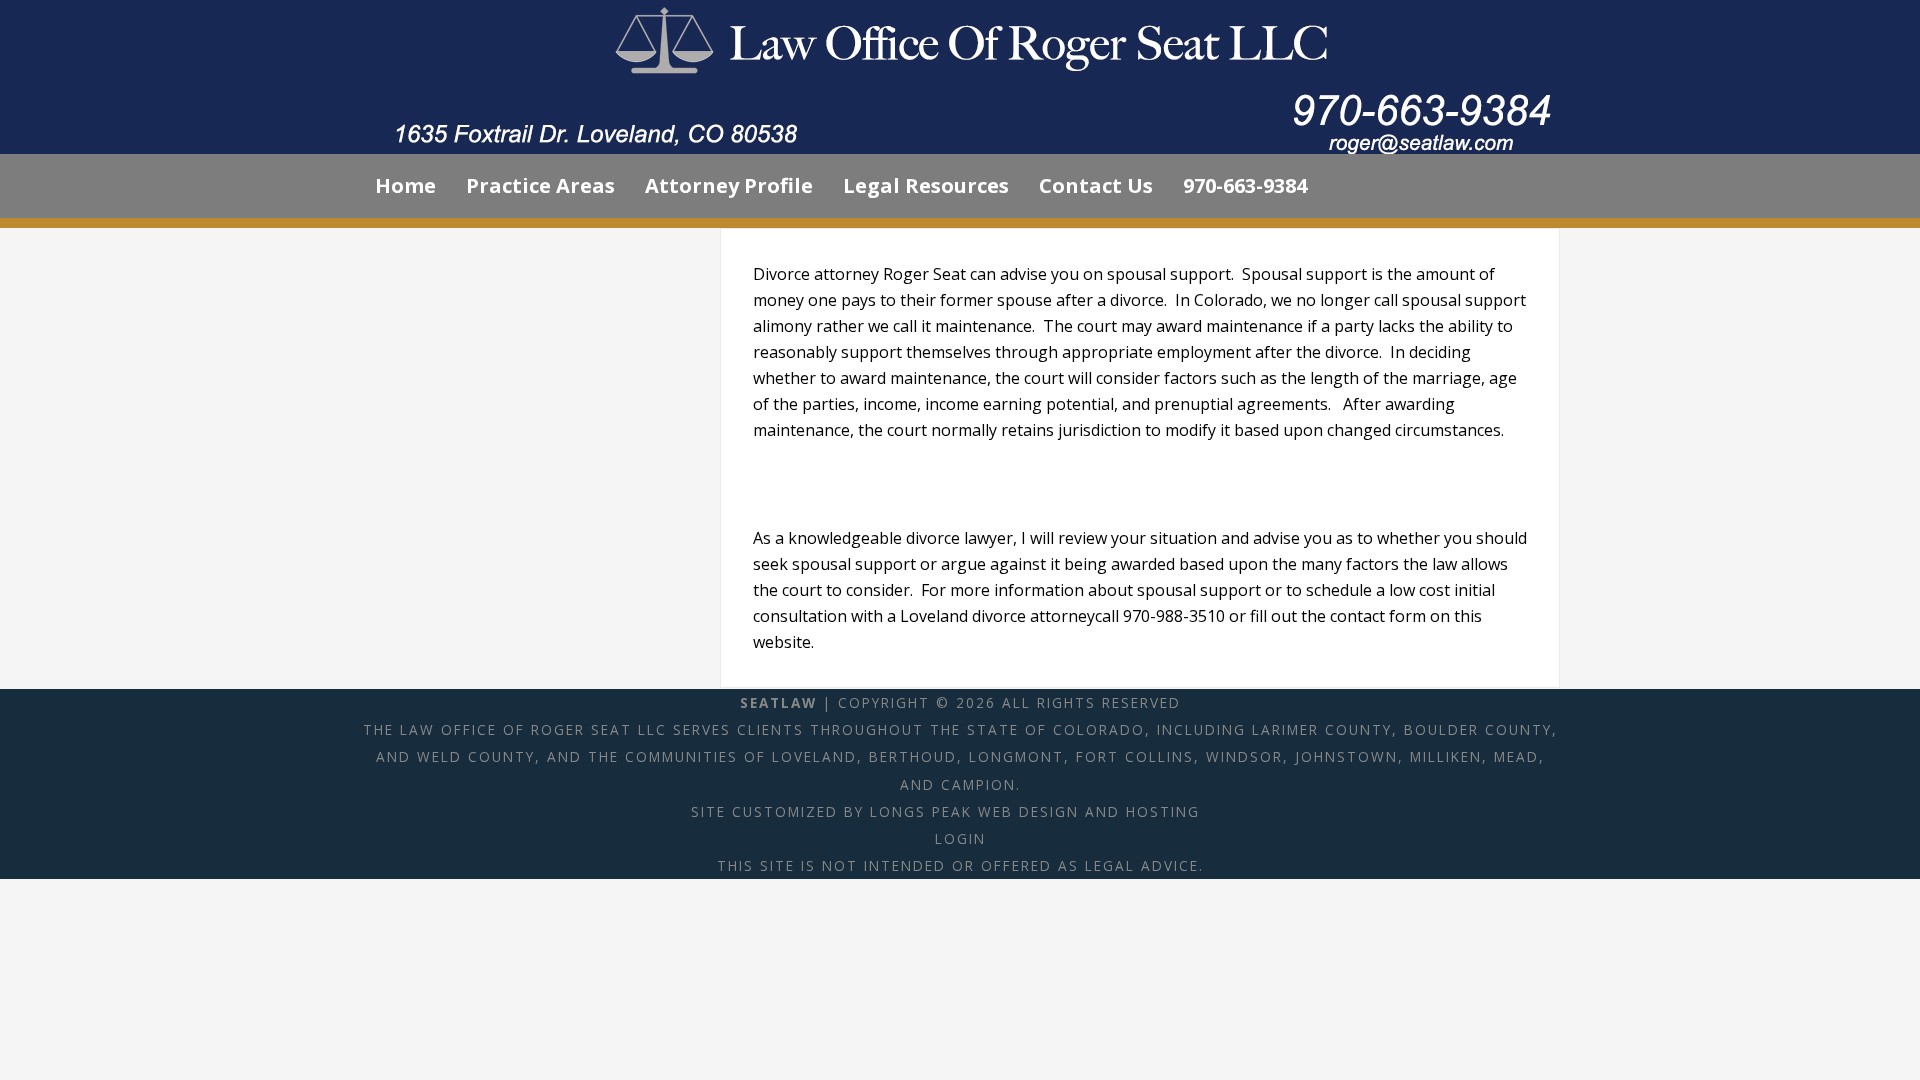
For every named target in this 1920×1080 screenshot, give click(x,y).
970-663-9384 (1245, 186)
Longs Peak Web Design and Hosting (1035, 811)
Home (405, 186)
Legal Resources (926, 186)
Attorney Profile (729, 186)
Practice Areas (540, 186)
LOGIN (960, 838)
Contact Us (1096, 186)
